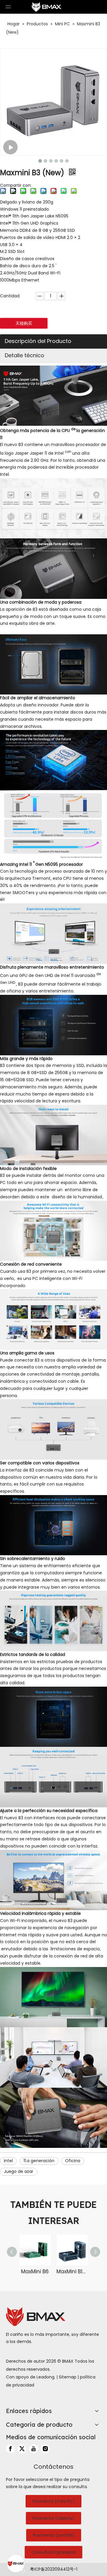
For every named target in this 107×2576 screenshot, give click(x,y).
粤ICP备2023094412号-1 (54, 2569)
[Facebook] (10, 2449)
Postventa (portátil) (54, 2535)
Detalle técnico (25, 355)
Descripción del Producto (38, 341)
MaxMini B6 (35, 2272)
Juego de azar (19, 2171)
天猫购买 (24, 323)
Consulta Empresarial (53, 2552)
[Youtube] (34, 2449)
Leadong (45, 2377)
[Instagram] (45, 2449)
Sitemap (68, 2377)
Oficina (73, 2161)
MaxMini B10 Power (72, 2272)
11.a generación (39, 2161)
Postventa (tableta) (53, 2518)
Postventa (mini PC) (53, 2501)
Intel (8, 2161)
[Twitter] (22, 2449)
